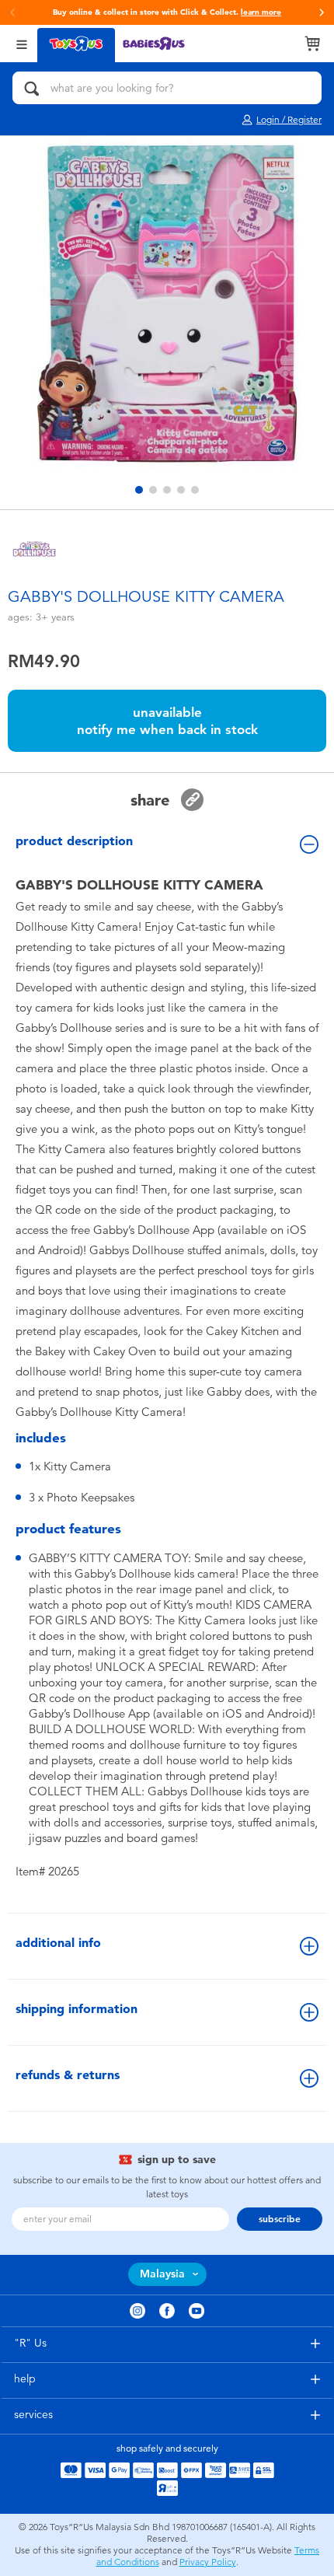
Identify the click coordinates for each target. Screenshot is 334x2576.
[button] (12, 12)
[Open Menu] (22, 43)
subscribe (280, 2219)
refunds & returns (68, 2075)
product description (74, 841)
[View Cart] (312, 44)
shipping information (77, 2009)
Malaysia (162, 2274)
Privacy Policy (208, 2562)
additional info (58, 1943)
